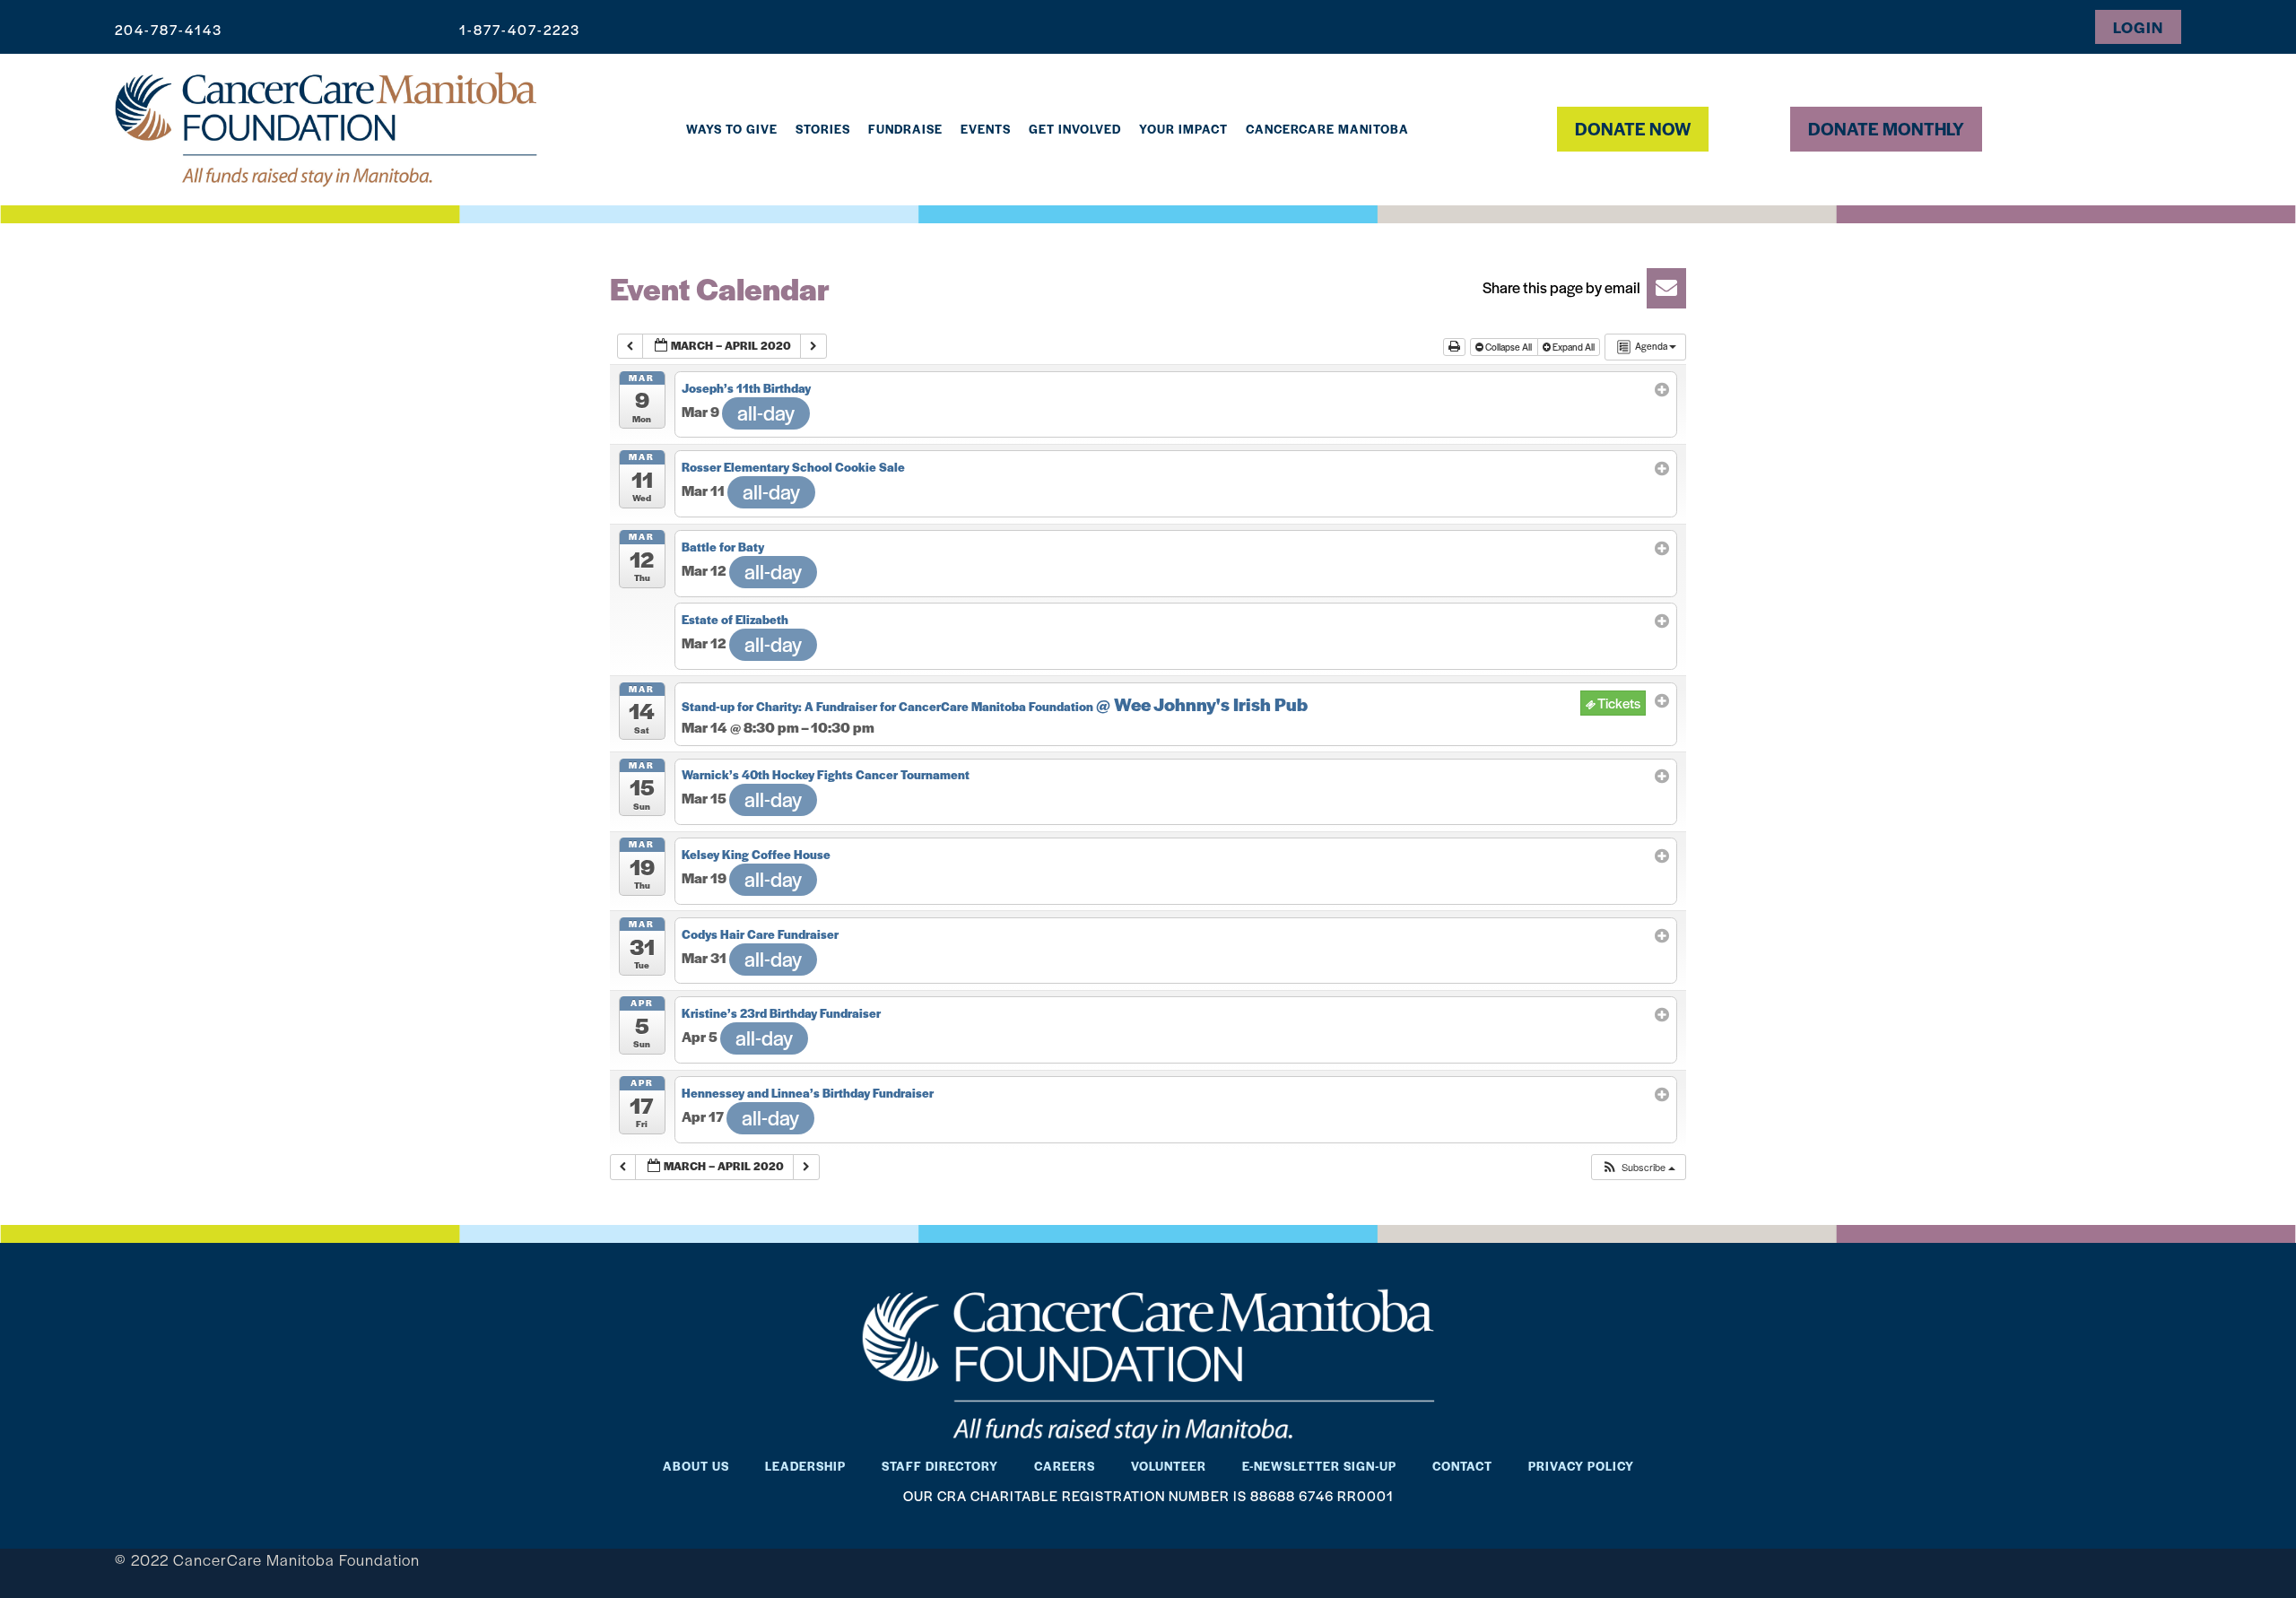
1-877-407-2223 (520, 29)
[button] (1578, 288)
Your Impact (1183, 129)
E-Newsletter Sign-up (1319, 1466)
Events (986, 129)
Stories (823, 129)
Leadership (805, 1466)
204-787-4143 (169, 29)
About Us (696, 1466)
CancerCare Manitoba (1327, 129)
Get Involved (1075, 129)
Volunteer (1169, 1466)
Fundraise (905, 129)
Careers (1065, 1466)
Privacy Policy (1581, 1466)
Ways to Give (732, 129)
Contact (1462, 1466)
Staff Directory (940, 1466)
